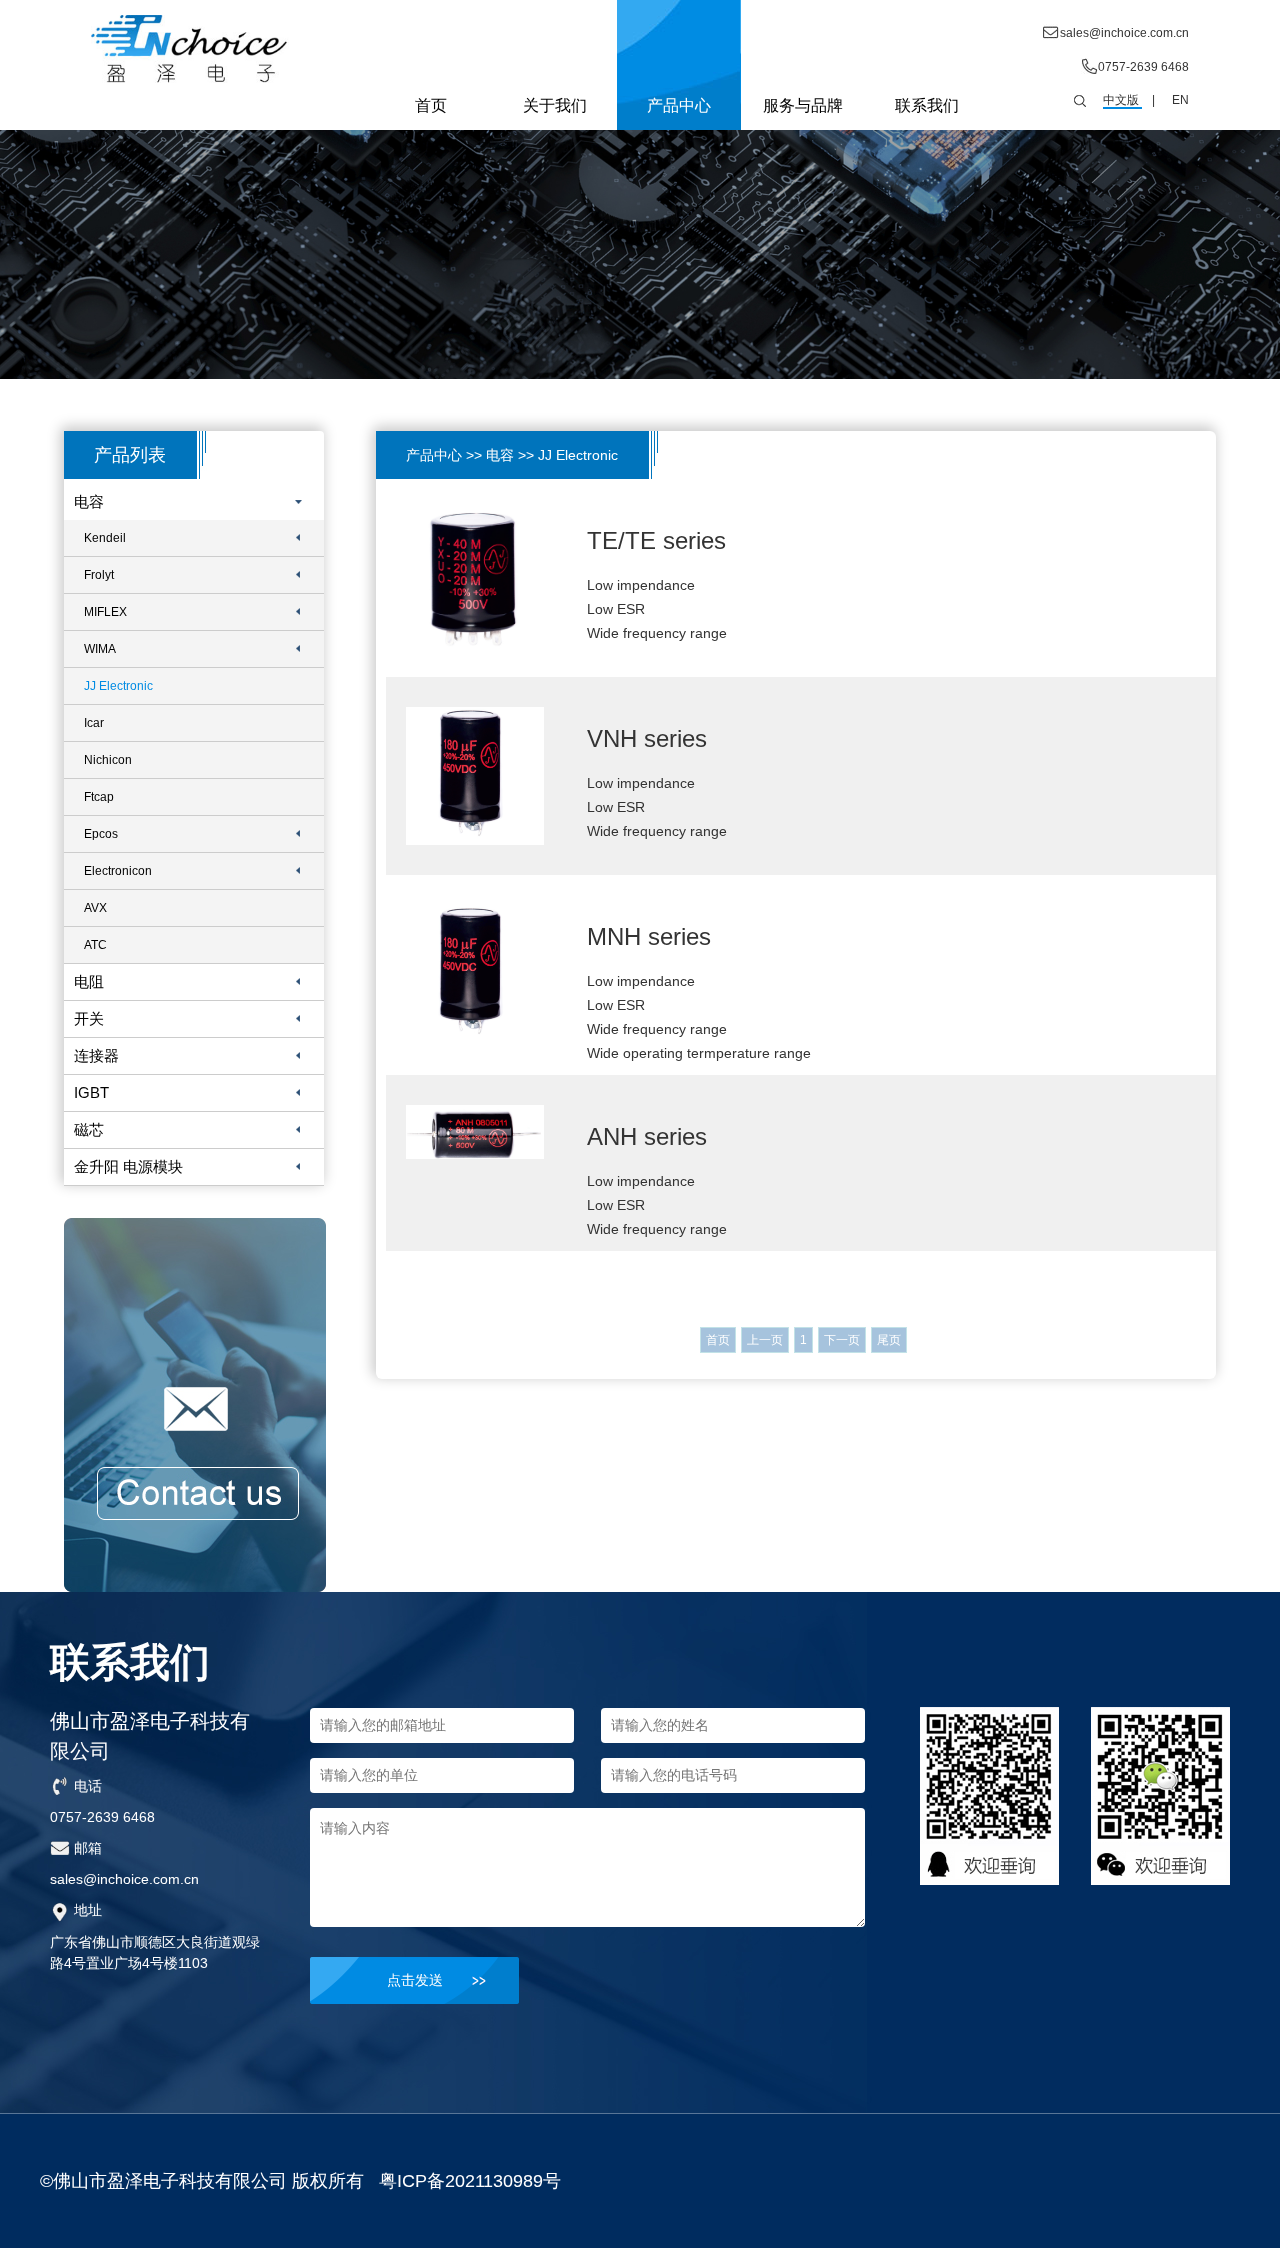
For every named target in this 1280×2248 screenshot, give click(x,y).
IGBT (91, 1092)
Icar (94, 723)
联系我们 (927, 105)
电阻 (89, 981)
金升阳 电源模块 (128, 1166)
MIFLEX (105, 612)
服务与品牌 (803, 105)
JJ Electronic (118, 686)
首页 (431, 105)
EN (1180, 100)
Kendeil (105, 538)
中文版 (1121, 100)
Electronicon (118, 871)
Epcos (101, 834)
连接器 (96, 1055)
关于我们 (555, 105)
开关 (89, 1018)
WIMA (100, 649)
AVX (95, 908)
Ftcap (99, 797)
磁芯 (89, 1129)
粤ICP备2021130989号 (470, 2181)
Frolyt (99, 575)
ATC (95, 945)
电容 (89, 501)
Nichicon (108, 760)
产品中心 (679, 105)
